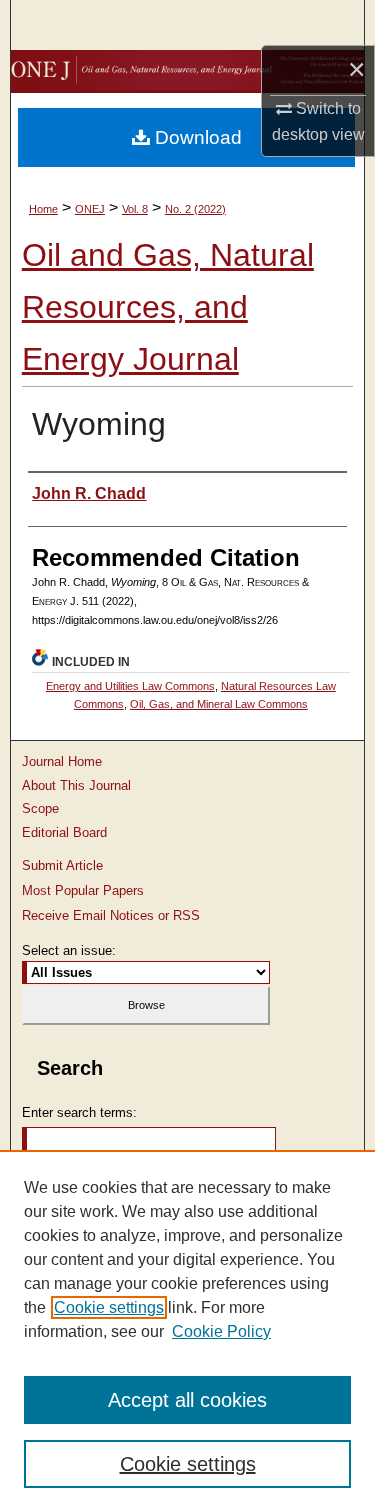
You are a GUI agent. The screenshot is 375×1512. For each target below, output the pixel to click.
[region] (187, 1331)
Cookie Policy (221, 1331)
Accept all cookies (187, 1400)
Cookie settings (109, 1307)
